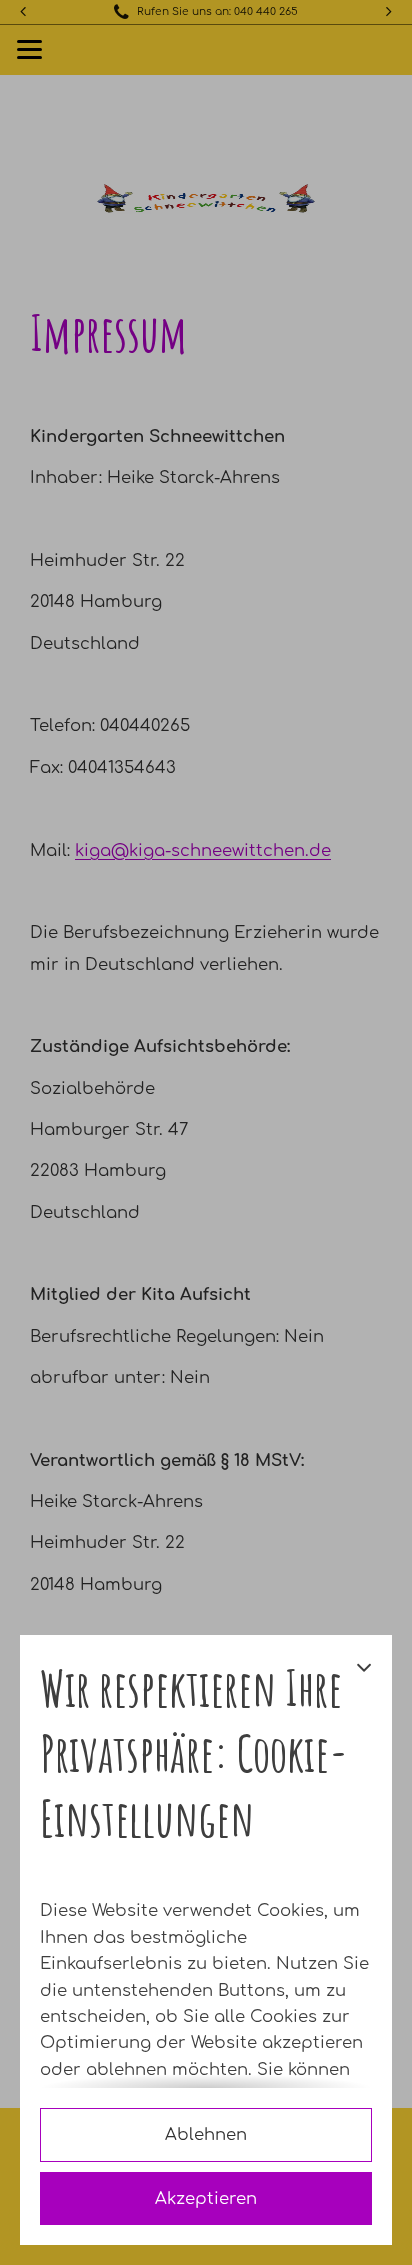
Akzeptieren (206, 2198)
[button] (364, 1769)
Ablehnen (206, 2134)
